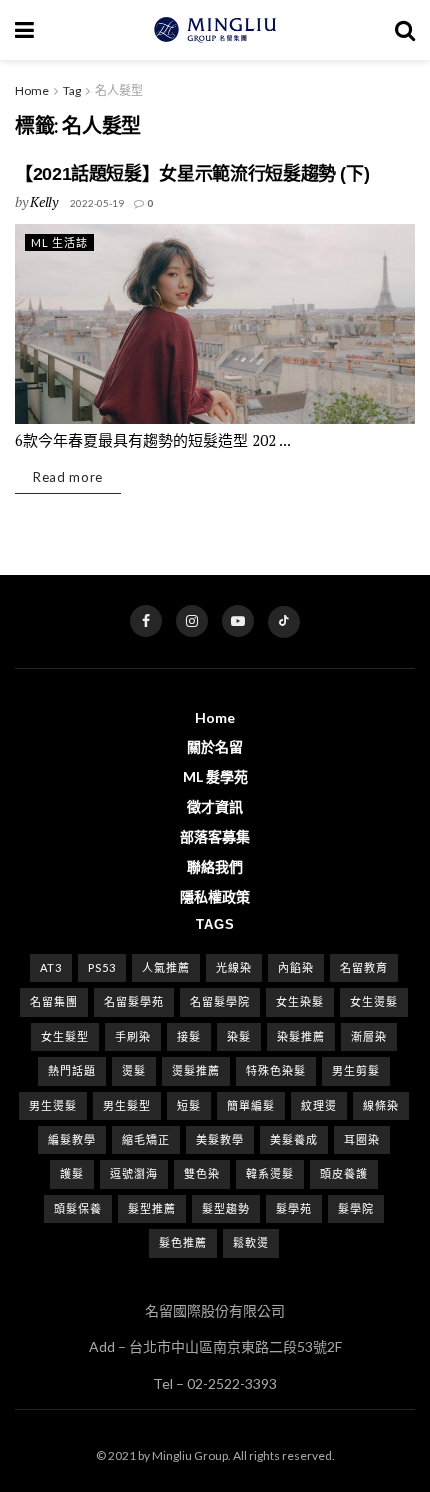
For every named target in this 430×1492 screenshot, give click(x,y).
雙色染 (202, 1173)
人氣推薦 (166, 967)
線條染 (381, 1105)
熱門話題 (72, 1070)
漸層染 (369, 1036)
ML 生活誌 (59, 242)
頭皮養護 (344, 1173)
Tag (72, 90)
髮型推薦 (152, 1208)
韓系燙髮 (270, 1173)
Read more (68, 477)
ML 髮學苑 (215, 776)
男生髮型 (127, 1105)
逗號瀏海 (134, 1173)
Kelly (44, 201)
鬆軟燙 (251, 1242)
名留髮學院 (220, 1001)
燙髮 (134, 1070)
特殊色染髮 (276, 1070)
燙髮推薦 (196, 1070)
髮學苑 (294, 1208)
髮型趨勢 (226, 1208)
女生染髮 (300, 1001)
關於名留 (215, 746)
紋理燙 (319, 1105)
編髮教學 (72, 1139)
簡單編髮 (251, 1105)
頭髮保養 (78, 1208)
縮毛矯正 (146, 1139)
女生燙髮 (374, 1001)
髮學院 (356, 1208)
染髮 (239, 1036)
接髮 (189, 1036)
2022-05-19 (97, 203)
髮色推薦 (183, 1242)
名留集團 (54, 1001)
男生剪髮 (356, 1070)
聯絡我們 (215, 866)
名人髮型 (119, 90)
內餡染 (296, 967)
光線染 (234, 967)
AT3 (51, 967)
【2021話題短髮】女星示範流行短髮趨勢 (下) (192, 174)
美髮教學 (220, 1139)
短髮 (189, 1105)
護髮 (72, 1173)
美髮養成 (294, 1139)
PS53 (102, 967)
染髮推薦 (301, 1036)
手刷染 (133, 1036)
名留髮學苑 (134, 1001)
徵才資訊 (215, 806)
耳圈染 (362, 1139)
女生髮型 (65, 1036)
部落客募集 (215, 836)
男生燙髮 (53, 1105)
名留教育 (364, 967)
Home (32, 90)
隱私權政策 (215, 896)
